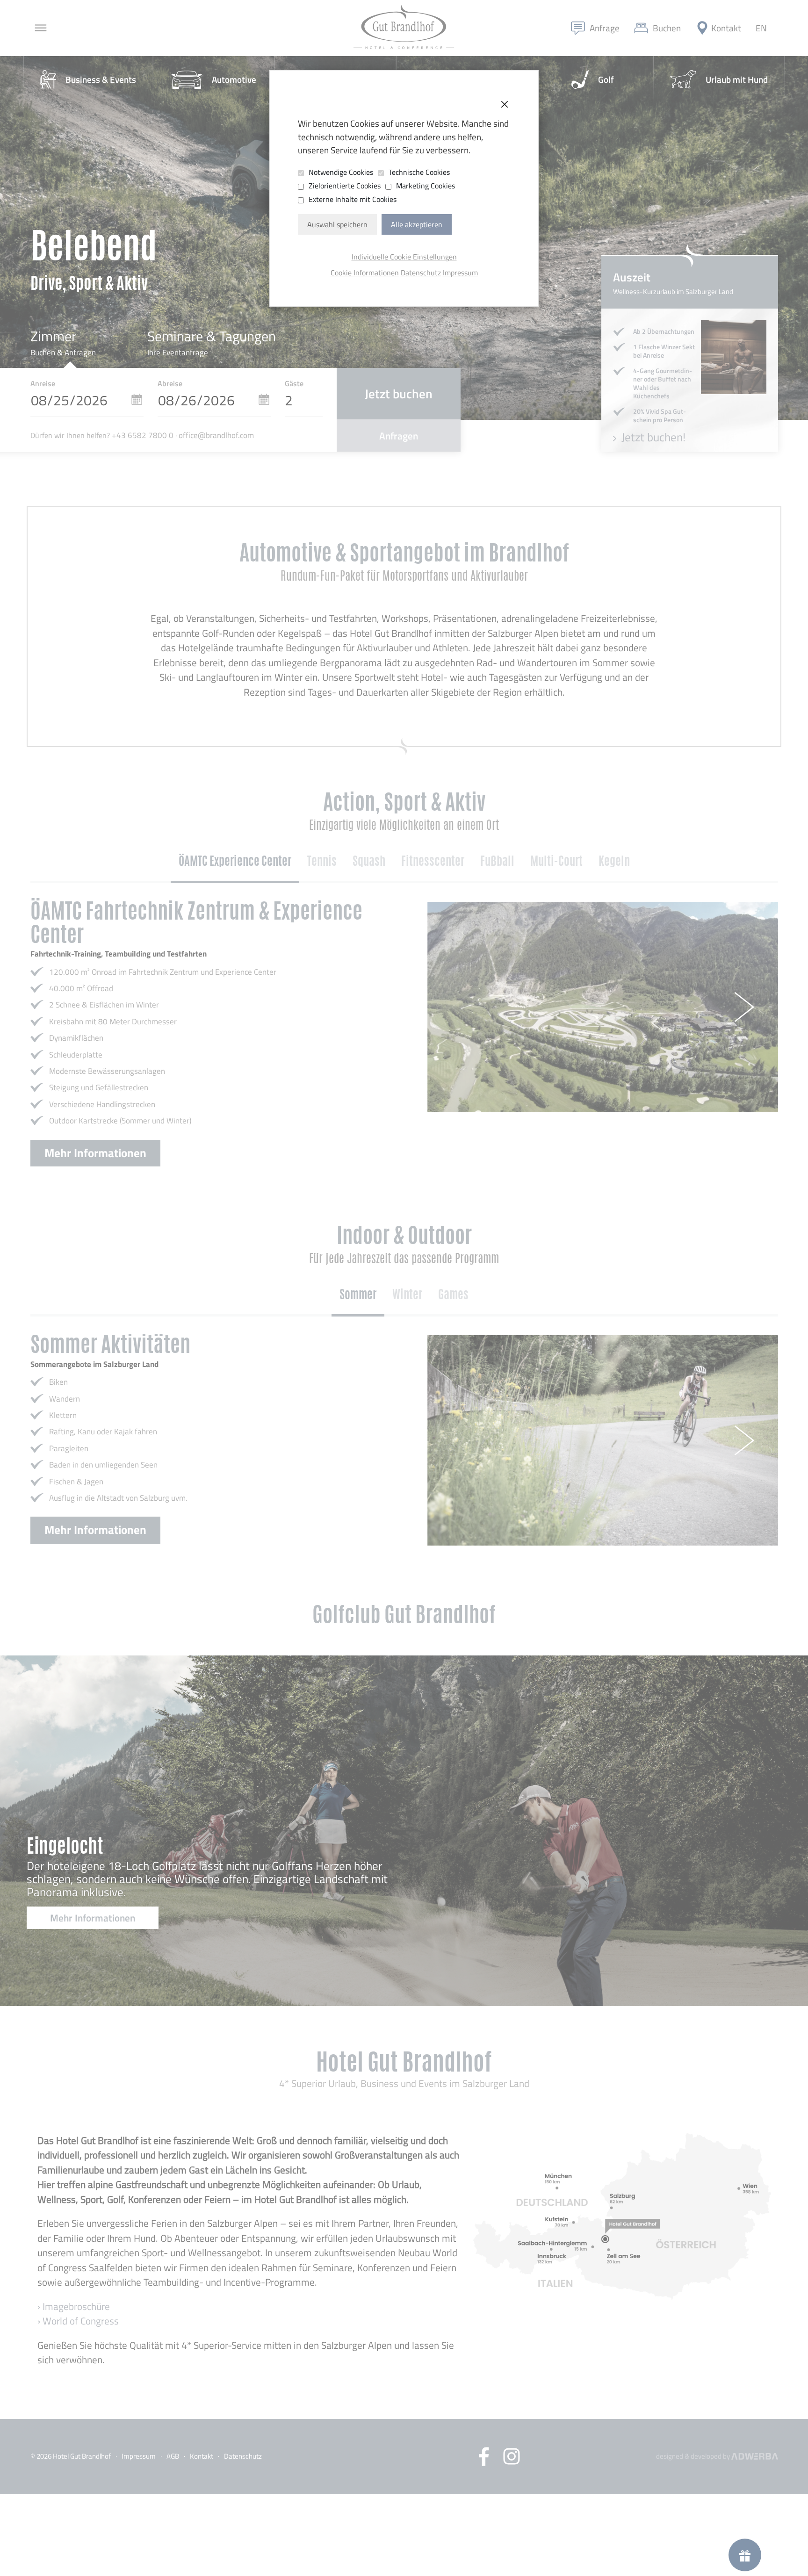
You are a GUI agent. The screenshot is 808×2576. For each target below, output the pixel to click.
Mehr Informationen (95, 1153)
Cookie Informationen (365, 273)
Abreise (170, 383)
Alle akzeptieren (417, 224)
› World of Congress (78, 2321)
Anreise (43, 383)
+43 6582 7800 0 (143, 435)
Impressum (460, 273)
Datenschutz (421, 273)
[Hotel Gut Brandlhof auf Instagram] (512, 2456)
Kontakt (202, 2456)
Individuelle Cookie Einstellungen (404, 257)
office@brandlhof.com (216, 435)
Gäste (294, 383)
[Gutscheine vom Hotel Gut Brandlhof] (745, 2555)
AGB (173, 2456)
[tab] (235, 862)
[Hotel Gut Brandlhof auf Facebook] (491, 2457)
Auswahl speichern (337, 224)
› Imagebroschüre (74, 2306)
